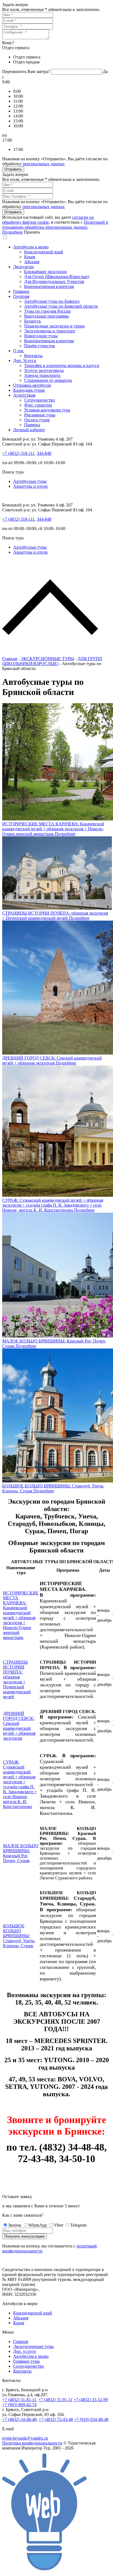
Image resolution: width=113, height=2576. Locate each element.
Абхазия (32, 262)
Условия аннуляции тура (47, 410)
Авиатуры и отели (30, 486)
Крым (30, 257)
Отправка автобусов (32, 385)
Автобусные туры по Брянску (52, 301)
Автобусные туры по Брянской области (61, 306)
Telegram (78, 2225)
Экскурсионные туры (33, 2346)
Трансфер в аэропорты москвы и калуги (62, 365)
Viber (59, 2225)
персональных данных (44, 164)
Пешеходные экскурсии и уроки (54, 326)
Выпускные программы (46, 316)
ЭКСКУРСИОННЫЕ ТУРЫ (47, 659)
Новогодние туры (41, 336)
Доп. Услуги (25, 361)
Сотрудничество (39, 400)
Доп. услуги (25, 2351)
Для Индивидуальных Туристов (54, 281)
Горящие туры (26, 2361)
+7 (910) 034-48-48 (91, 2419)
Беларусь (33, 321)
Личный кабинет (29, 430)
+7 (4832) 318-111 (18, 453)
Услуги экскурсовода (44, 370)
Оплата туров (37, 420)
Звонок (15, 2225)
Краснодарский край (44, 252)
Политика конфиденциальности (32, 2443)
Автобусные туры (30, 481)
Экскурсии (23, 267)
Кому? (8, 43)
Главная (10, 659)
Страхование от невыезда (48, 380)
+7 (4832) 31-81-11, (20, 2400)
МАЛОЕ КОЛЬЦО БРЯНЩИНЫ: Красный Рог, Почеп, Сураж (21, 1853)
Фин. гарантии (38, 405)
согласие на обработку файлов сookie (48, 220)
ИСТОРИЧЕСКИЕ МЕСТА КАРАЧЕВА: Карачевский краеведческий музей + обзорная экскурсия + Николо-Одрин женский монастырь (21, 1615)
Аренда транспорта (42, 375)
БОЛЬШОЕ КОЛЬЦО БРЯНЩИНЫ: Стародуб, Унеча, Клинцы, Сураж (19, 1936)
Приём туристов (39, 346)
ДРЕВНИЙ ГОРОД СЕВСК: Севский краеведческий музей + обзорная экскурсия (19, 1726)
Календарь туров (29, 390)
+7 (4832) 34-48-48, (20, 2419)
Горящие (21, 291)
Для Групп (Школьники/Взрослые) (57, 277)
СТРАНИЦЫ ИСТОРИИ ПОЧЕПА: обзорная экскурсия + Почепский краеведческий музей (17, 1679)
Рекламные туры (40, 415)
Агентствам (24, 395)
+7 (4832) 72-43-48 (56, 2419)
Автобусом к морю (31, 247)
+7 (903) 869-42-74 (19, 2405)
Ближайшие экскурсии (46, 272)
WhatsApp (38, 2225)
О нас (19, 351)
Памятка (32, 425)
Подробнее (12, 232)
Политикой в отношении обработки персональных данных (55, 225)
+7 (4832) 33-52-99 (91, 2400)
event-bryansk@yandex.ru (25, 2438)
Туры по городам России (47, 311)
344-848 (44, 453)
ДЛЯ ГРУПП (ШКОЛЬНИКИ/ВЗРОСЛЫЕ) (52, 661)
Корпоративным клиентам (49, 286)
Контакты (33, 356)
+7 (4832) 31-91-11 (55, 2400)
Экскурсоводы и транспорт (50, 331)
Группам (21, 296)
